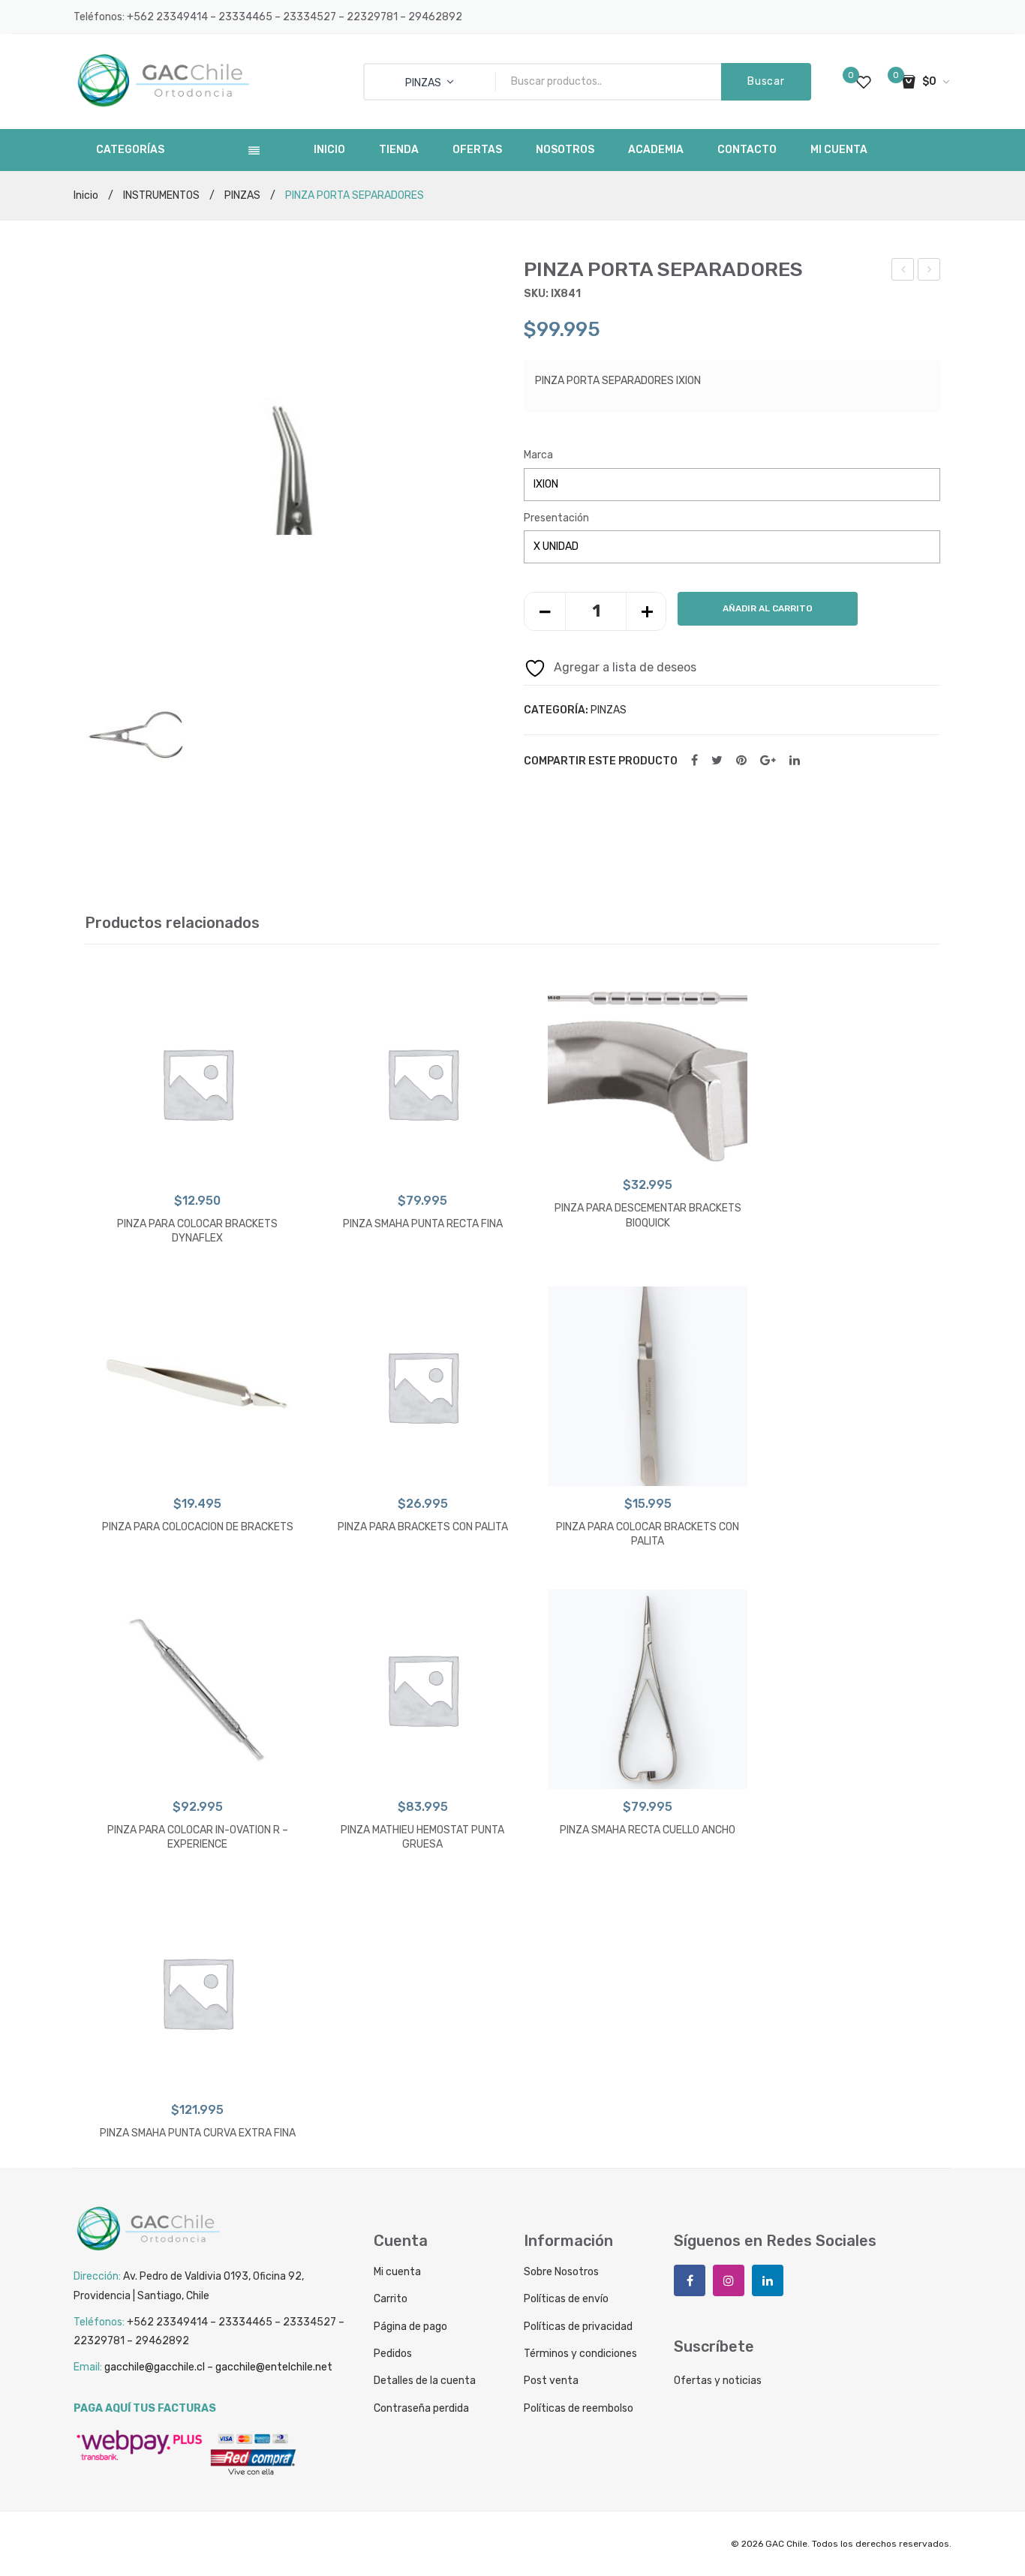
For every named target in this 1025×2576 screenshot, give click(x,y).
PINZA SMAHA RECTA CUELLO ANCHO (648, 1830)
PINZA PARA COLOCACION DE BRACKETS (198, 1527)
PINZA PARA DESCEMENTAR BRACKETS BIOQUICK (648, 1216)
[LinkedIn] (795, 761)
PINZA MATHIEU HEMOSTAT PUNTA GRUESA (422, 1837)
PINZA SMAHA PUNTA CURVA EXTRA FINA (198, 2133)
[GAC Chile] (164, 81)
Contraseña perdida (421, 2408)
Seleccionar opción (198, 1168)
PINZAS (242, 195)
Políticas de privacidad (578, 2327)
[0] (864, 82)
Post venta (551, 2381)
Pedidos (393, 2354)
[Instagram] (729, 2280)
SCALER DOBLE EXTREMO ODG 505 (929, 272)
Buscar (766, 81)
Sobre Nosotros (561, 2272)
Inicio (86, 195)
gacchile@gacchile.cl (155, 2367)
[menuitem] (329, 150)
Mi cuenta (397, 2272)
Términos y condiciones (580, 2354)
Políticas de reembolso (579, 2408)
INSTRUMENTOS (161, 195)
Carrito (391, 2299)
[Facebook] (694, 761)
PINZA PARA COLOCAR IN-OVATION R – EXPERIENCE (904, 272)
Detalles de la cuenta (425, 2381)
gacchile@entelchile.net (274, 2367)
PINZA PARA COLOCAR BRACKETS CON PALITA (648, 1534)
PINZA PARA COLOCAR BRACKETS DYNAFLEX (197, 1231)
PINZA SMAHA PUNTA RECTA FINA (423, 1224)
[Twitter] (717, 761)
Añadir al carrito (768, 608)
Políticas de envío (566, 2299)
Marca (538, 455)
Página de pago (410, 2327)
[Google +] (768, 761)
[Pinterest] (741, 761)
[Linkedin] (768, 2280)
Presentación (556, 518)
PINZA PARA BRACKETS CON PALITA (423, 1527)
